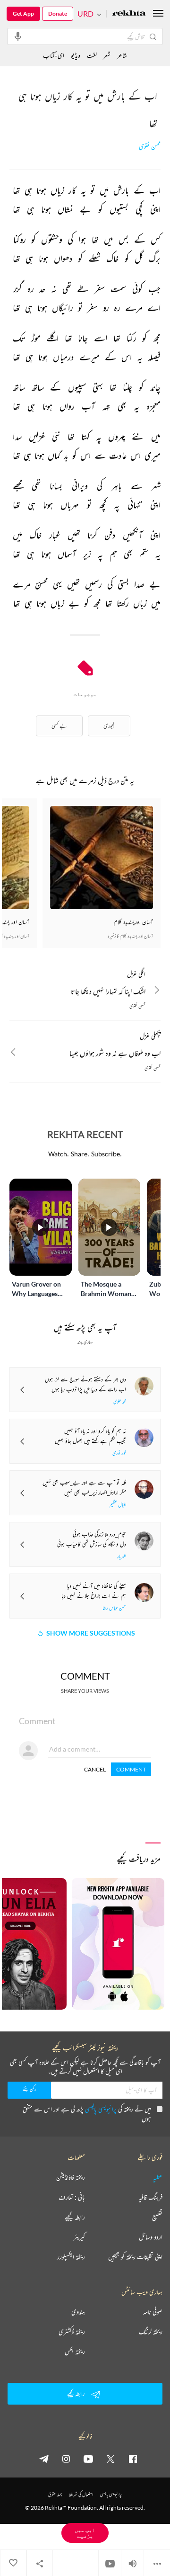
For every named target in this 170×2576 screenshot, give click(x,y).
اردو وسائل (151, 2237)
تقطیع (157, 2217)
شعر (107, 55)
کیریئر (79, 2237)
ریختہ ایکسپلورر (71, 2257)
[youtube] (88, 2459)
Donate (58, 13)
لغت (92, 55)
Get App (23, 13)
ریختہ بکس (75, 2352)
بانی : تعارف (72, 2197)
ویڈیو (76, 55)
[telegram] (44, 2459)
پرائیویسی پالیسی (101, 2109)
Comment (131, 1769)
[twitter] (110, 2459)
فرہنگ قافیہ (151, 2197)
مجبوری (109, 726)
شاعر (122, 55)
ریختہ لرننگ (151, 2332)
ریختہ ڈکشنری (72, 2332)
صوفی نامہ (153, 2312)
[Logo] (129, 14)
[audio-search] (18, 36)
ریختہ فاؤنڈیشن (71, 2177)
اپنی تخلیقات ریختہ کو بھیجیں (135, 2257)
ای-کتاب (54, 55)
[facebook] (133, 2459)
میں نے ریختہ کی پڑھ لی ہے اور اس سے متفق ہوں (87, 2114)
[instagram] (66, 2459)
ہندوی (78, 2312)
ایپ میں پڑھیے (85, 2533)
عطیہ (158, 2177)
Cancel (95, 1769)
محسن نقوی (150, 147)
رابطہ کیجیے (75, 2217)
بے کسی (59, 726)
